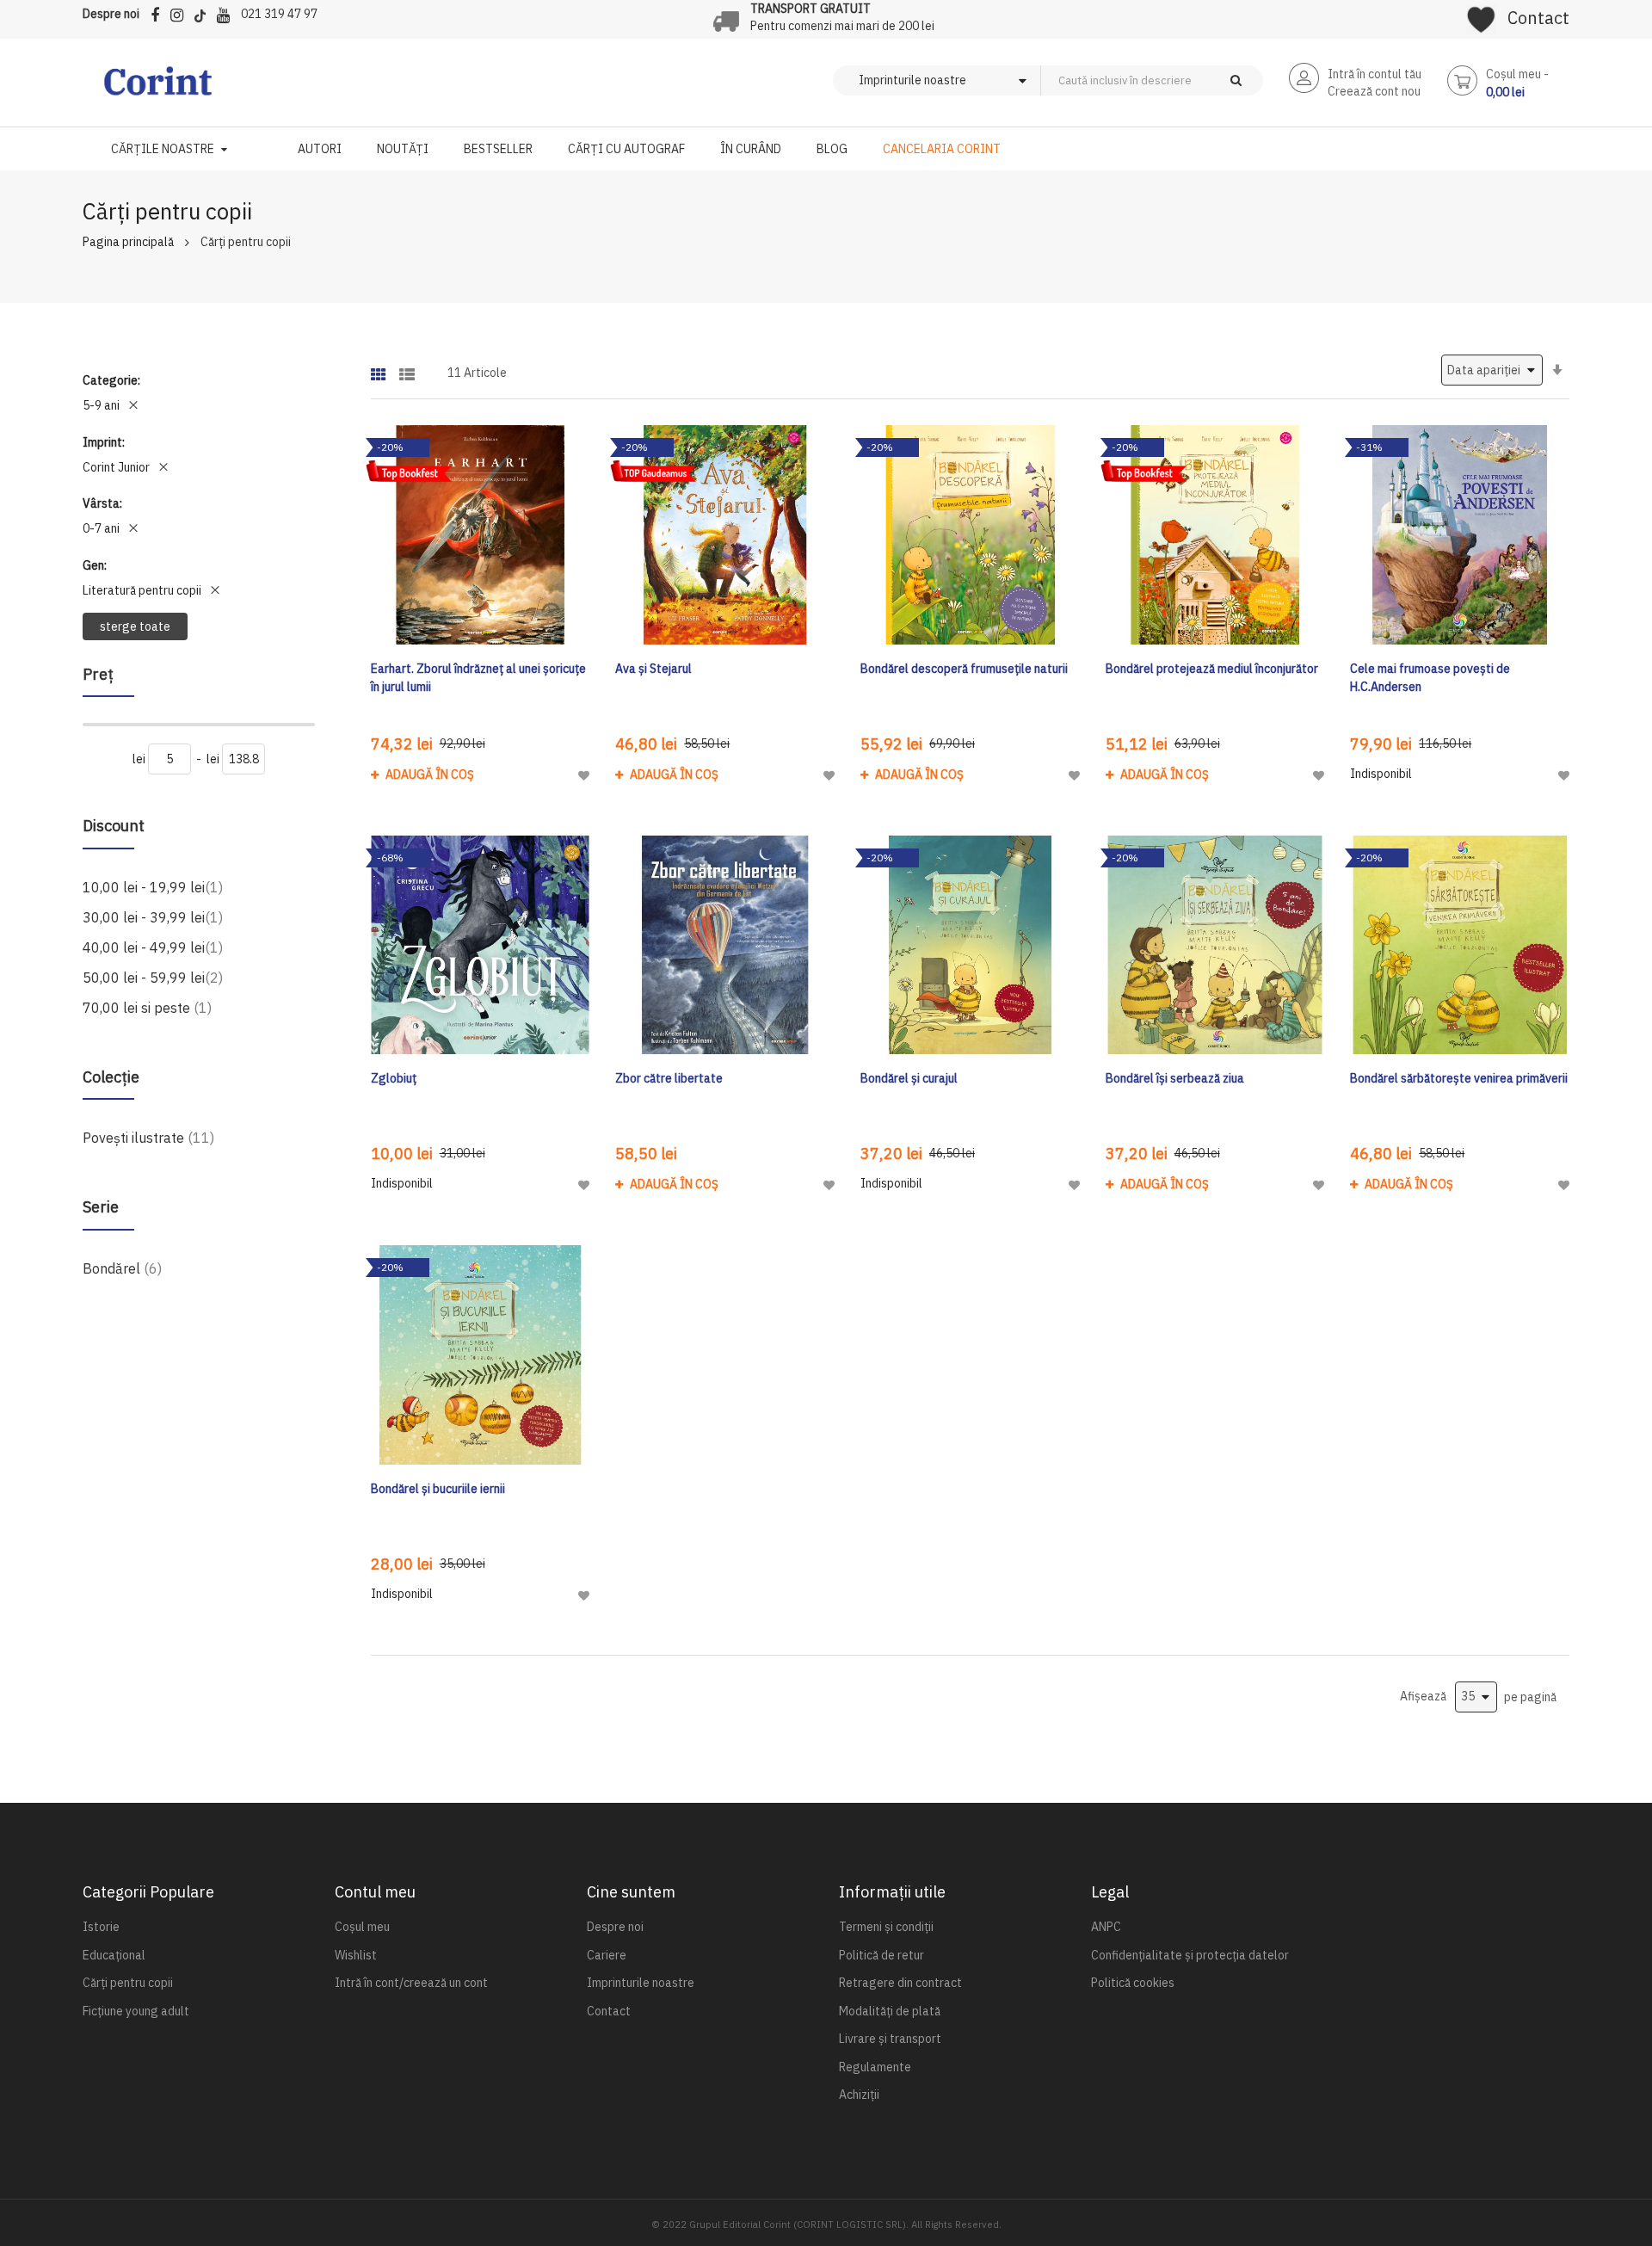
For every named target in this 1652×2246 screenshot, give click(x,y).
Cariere (607, 1955)
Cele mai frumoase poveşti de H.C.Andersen (1430, 678)
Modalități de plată (890, 2011)
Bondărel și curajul (909, 1078)
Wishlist (356, 1955)
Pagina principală (128, 242)
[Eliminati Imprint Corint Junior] (163, 467)
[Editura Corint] (158, 89)
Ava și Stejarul (653, 669)
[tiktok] (204, 12)
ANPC (1106, 1927)
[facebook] (159, 12)
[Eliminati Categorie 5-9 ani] (133, 405)
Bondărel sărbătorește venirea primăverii (1459, 1078)
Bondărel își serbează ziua (1175, 1078)
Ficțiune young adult (136, 2011)
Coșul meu (362, 1927)
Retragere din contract (900, 1983)
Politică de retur (881, 1955)
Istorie (101, 1927)
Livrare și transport (890, 2039)
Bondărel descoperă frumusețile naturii (964, 669)
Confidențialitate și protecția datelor (1190, 1955)
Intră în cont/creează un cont (411, 1983)
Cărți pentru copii (128, 1983)
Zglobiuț (394, 1078)
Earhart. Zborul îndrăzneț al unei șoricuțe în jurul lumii (478, 678)
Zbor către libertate (669, 1078)
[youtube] (228, 12)
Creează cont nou (1374, 91)
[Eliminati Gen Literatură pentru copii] (215, 590)
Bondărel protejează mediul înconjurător (1212, 669)
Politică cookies (1133, 1983)
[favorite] (1481, 14)
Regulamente (875, 2067)
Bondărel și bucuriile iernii (438, 1489)
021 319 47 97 (279, 14)
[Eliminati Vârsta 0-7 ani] (133, 528)
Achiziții (859, 2095)
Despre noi (111, 14)
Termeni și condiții (886, 1927)
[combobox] (1180, 80)
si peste (147, 1007)
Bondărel (122, 1268)
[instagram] (181, 12)
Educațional (114, 1955)
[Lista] (407, 369)
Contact (1538, 18)
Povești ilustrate (148, 1137)
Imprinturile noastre (641, 1983)
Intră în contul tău (1375, 74)
